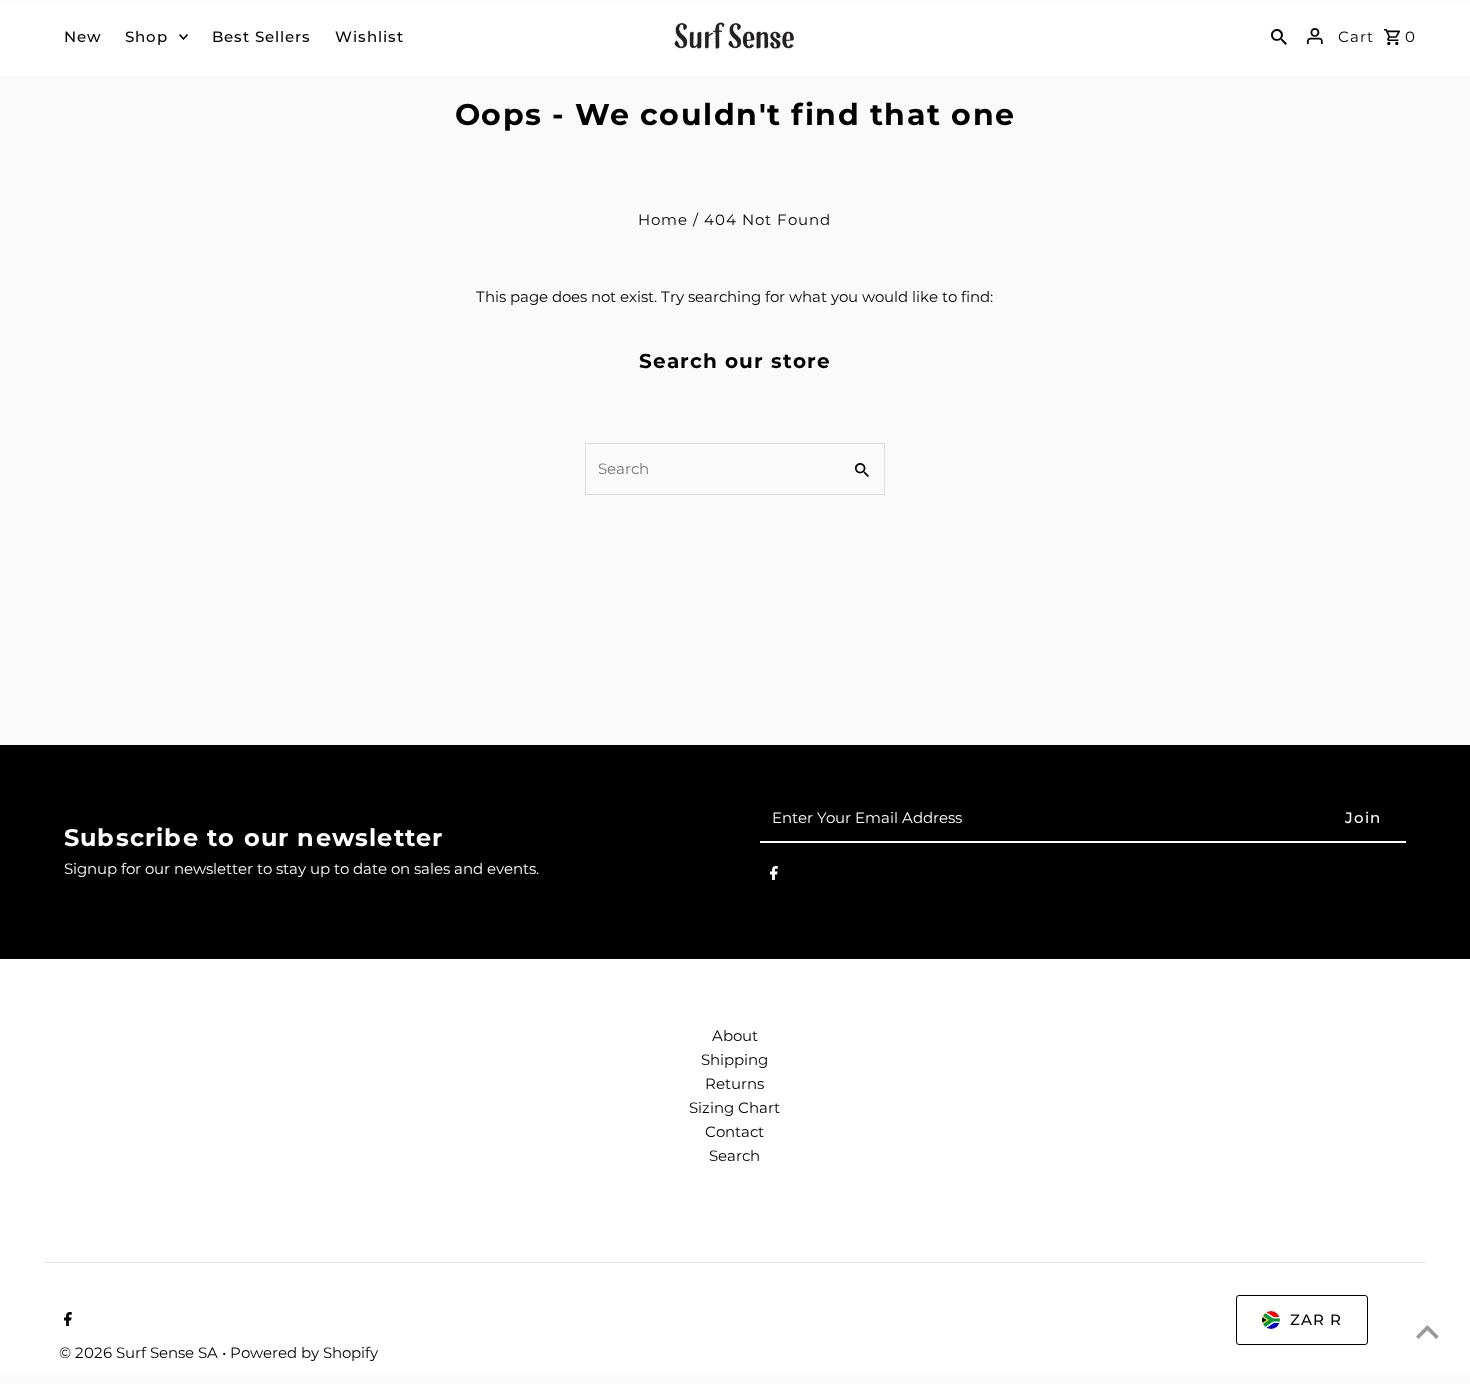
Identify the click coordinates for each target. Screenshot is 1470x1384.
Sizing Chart (734, 1107)
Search (734, 1155)
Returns (734, 1083)
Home (663, 219)
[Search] (1279, 36)
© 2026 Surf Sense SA (140, 1352)
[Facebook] (774, 877)
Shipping (734, 1059)
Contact (734, 1131)
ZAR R (1316, 1319)
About (735, 1035)
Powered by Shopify (304, 1352)
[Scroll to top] (1427, 1331)
